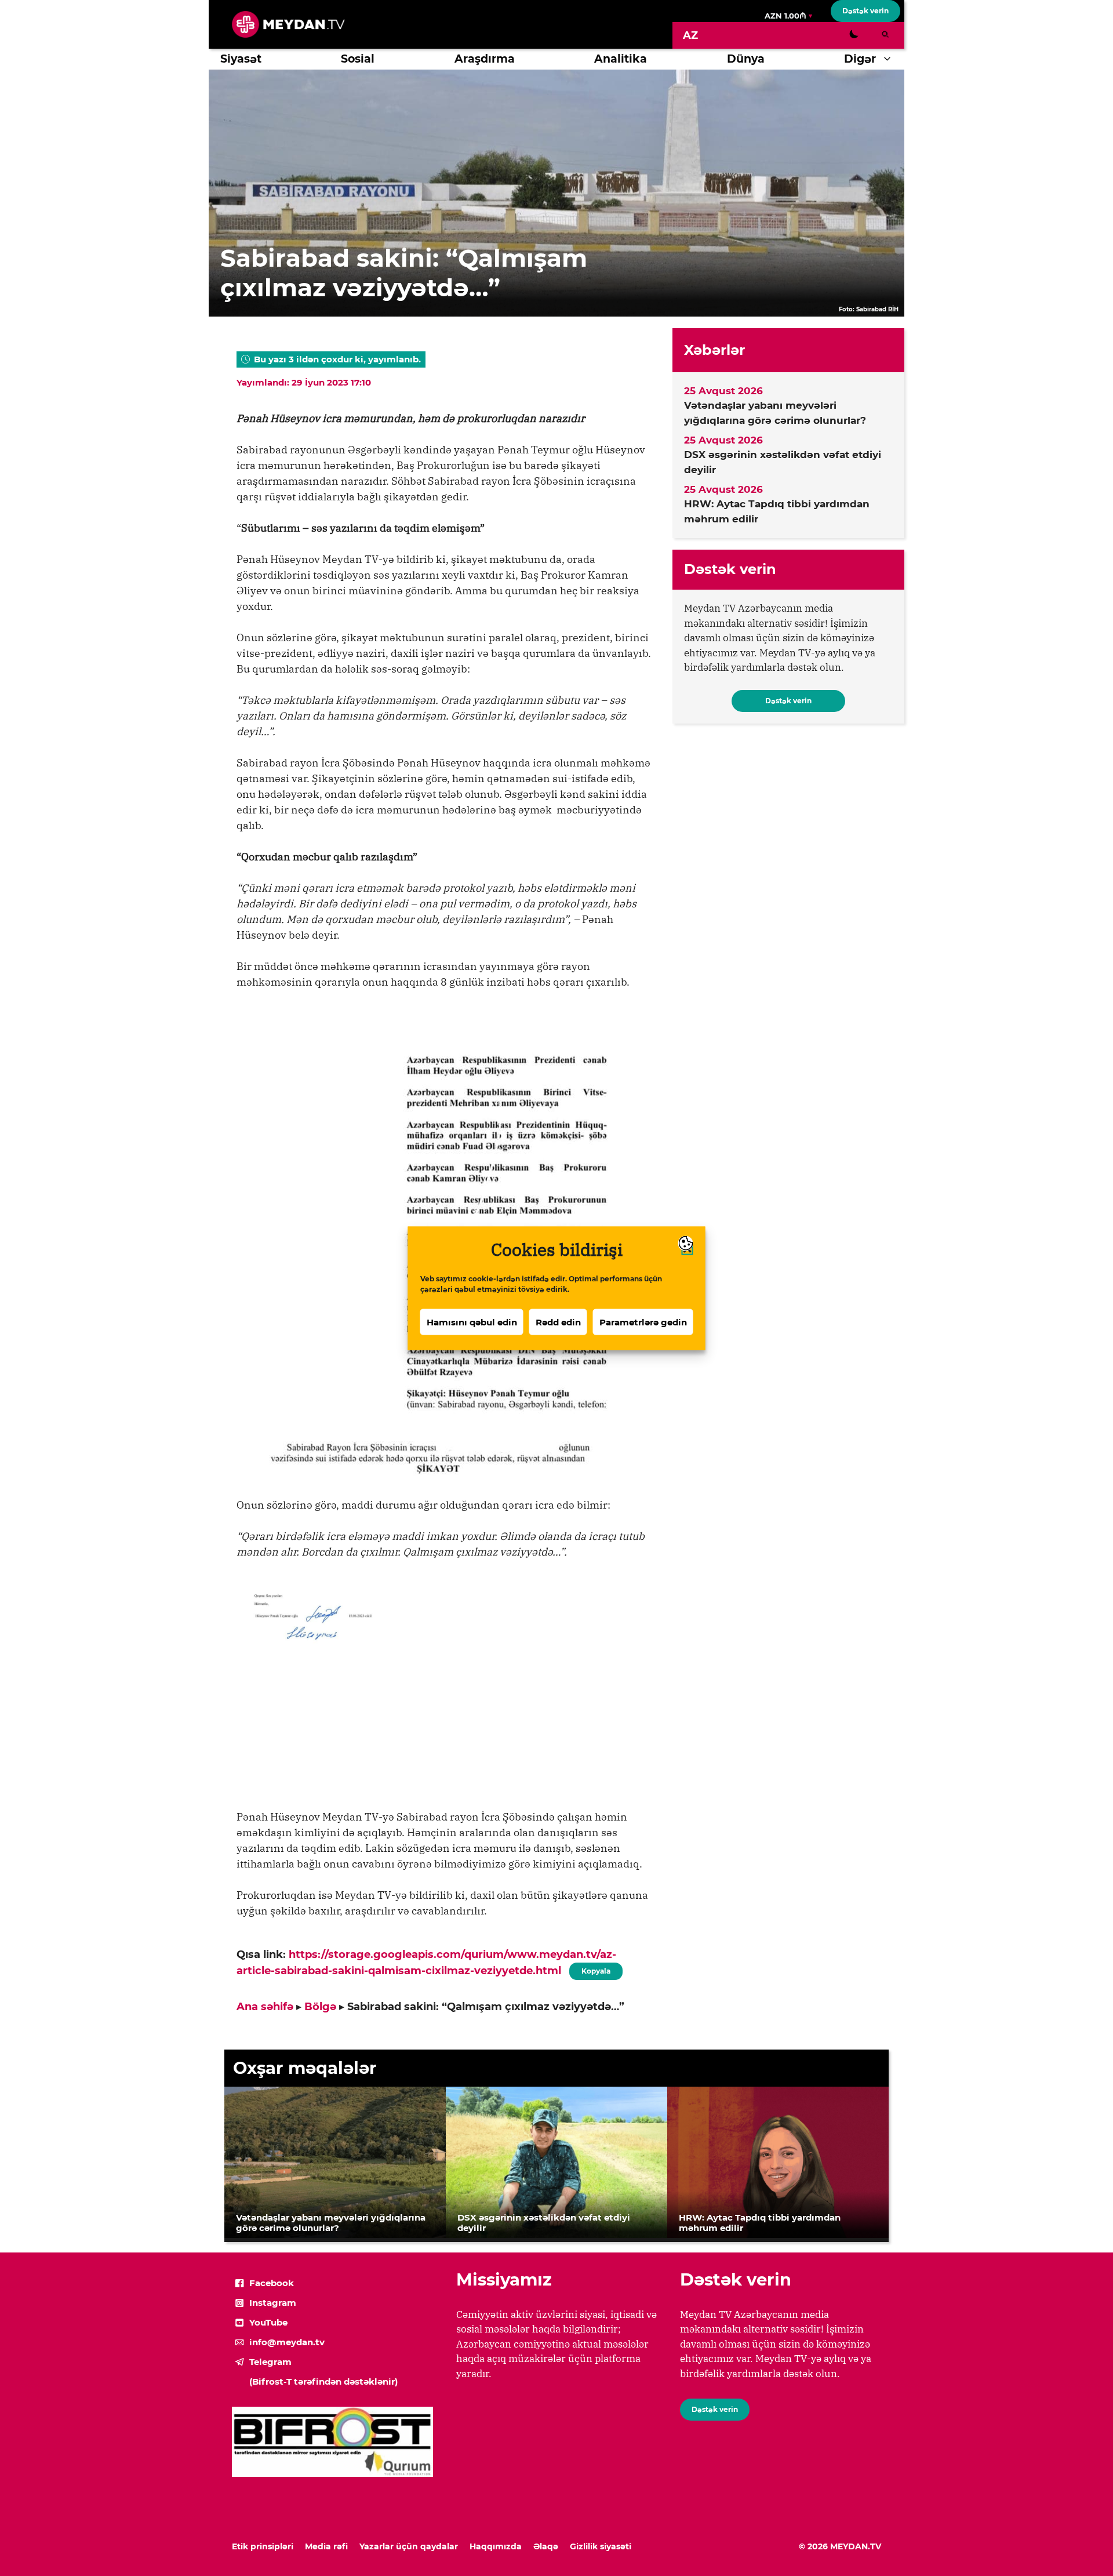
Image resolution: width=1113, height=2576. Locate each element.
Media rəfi (326, 2546)
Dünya (746, 59)
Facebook (272, 2283)
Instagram (273, 2303)
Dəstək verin (865, 11)
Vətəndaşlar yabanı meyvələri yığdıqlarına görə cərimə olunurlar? (775, 413)
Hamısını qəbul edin (472, 1322)
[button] (890, 59)
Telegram (270, 2362)
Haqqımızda (496, 2546)
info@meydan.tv (287, 2342)
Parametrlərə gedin (643, 1322)
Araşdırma (485, 59)
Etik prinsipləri (263, 2546)
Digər (860, 59)
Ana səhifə (265, 2007)
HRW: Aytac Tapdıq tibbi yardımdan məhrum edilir (777, 511)
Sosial (358, 59)
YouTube (268, 2322)
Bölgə (320, 2007)
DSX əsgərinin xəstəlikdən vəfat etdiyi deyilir (783, 462)
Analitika (621, 59)
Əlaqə (546, 2546)
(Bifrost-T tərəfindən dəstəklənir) (323, 2381)
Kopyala (595, 1969)
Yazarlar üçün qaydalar (409, 2546)
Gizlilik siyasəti (601, 2546)
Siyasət (241, 59)
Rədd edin (558, 1322)
